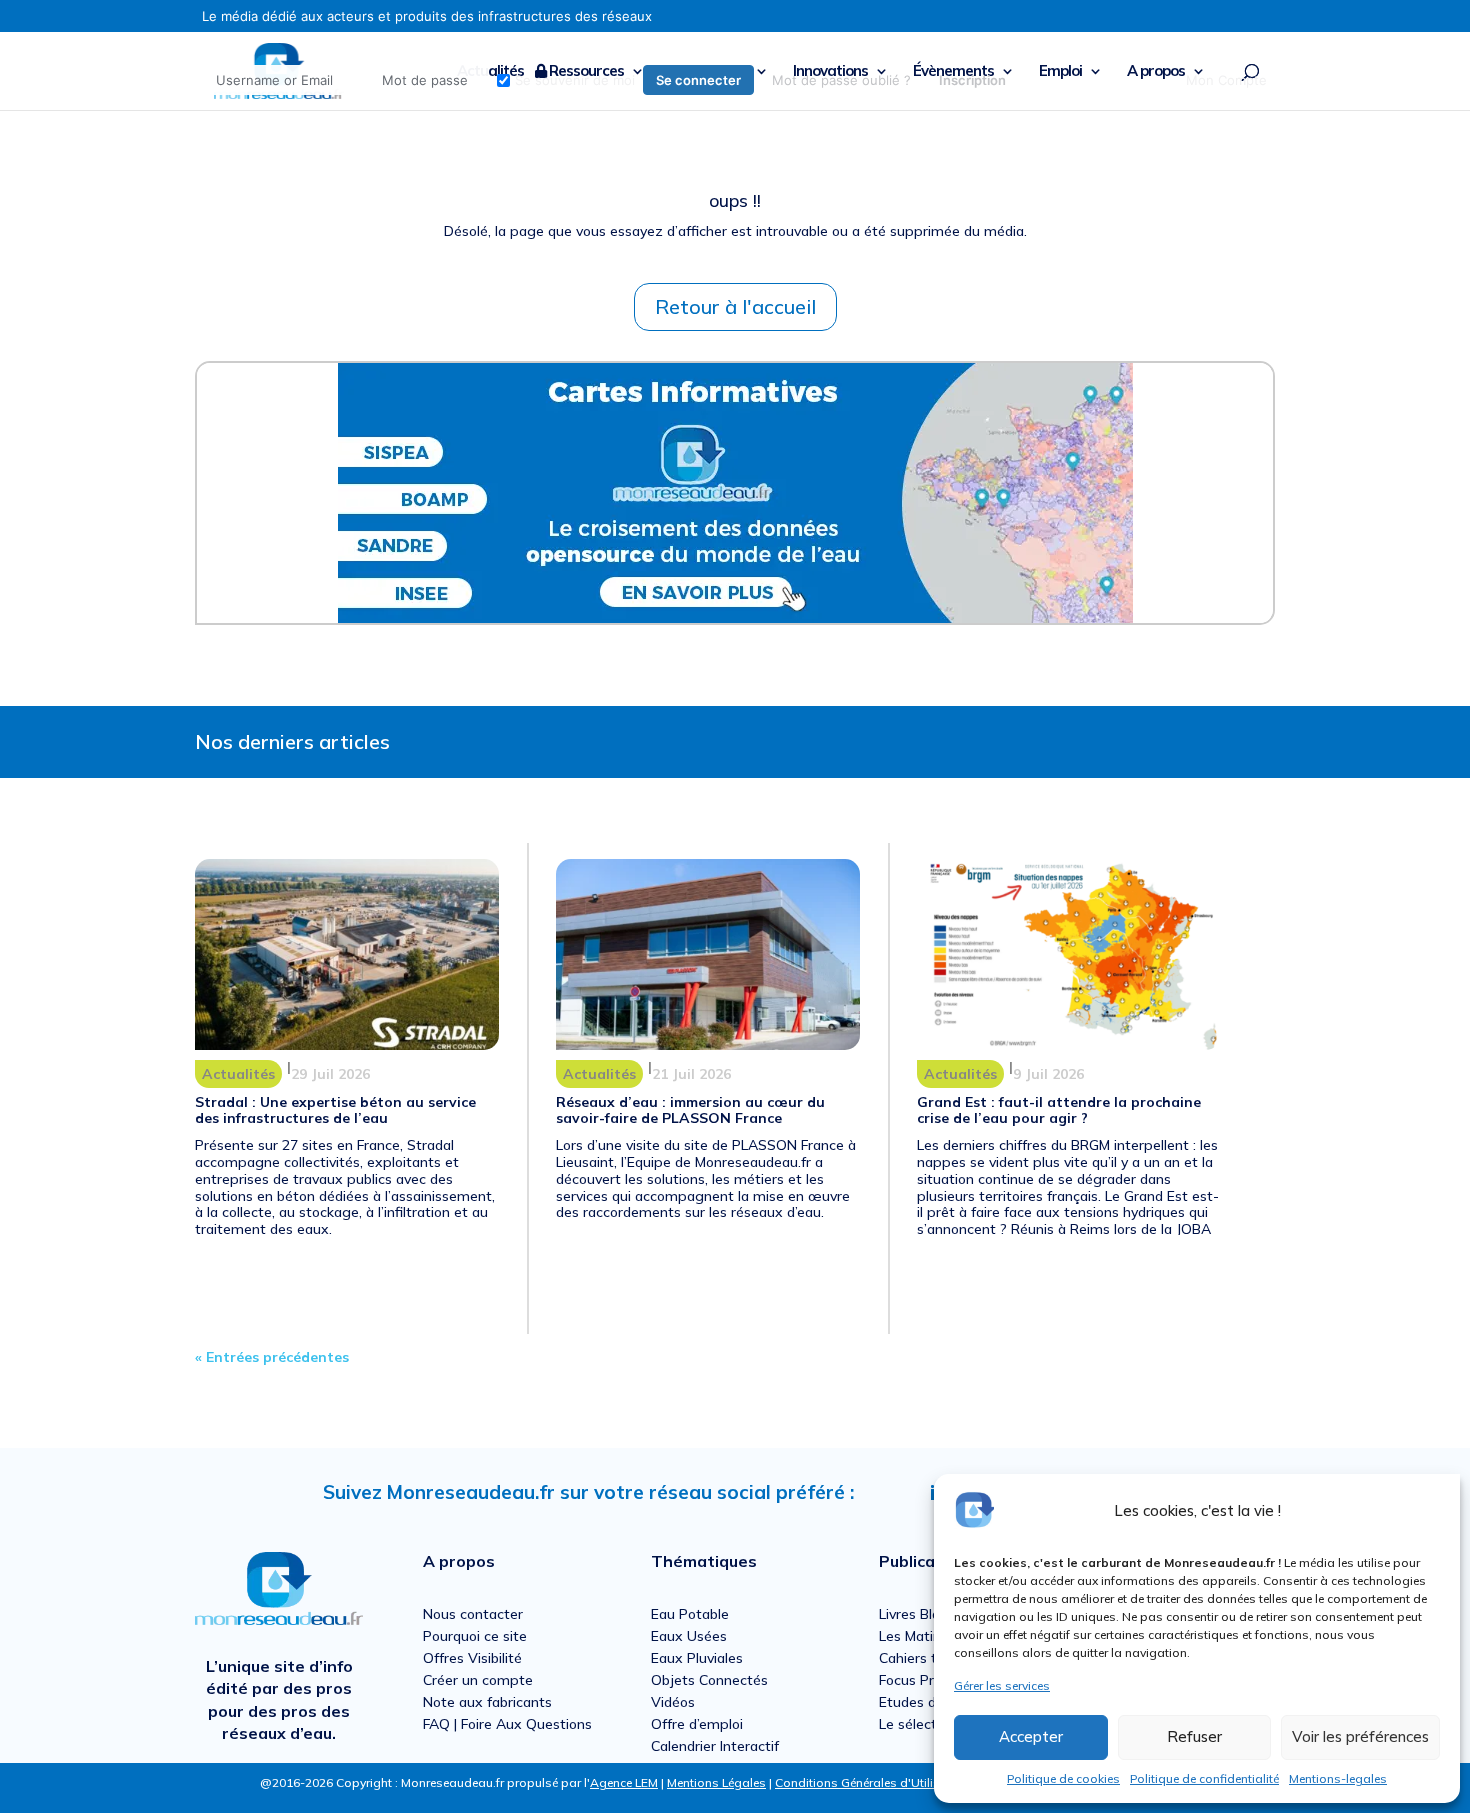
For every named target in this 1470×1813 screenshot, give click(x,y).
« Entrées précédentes (272, 1357)
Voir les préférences (1360, 1736)
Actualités (238, 1074)
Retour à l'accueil (735, 306)
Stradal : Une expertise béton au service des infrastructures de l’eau (335, 1110)
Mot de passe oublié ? (841, 80)
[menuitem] (610, 80)
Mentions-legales (1338, 1778)
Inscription (972, 80)
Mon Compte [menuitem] (1226, 80)
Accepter (1031, 1736)
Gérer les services (1002, 1685)
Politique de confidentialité (1204, 1778)
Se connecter (698, 80)
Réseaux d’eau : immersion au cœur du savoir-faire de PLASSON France (690, 1110)
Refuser (1194, 1736)
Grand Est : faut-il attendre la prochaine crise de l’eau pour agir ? (1059, 1110)
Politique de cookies (1063, 1778)
